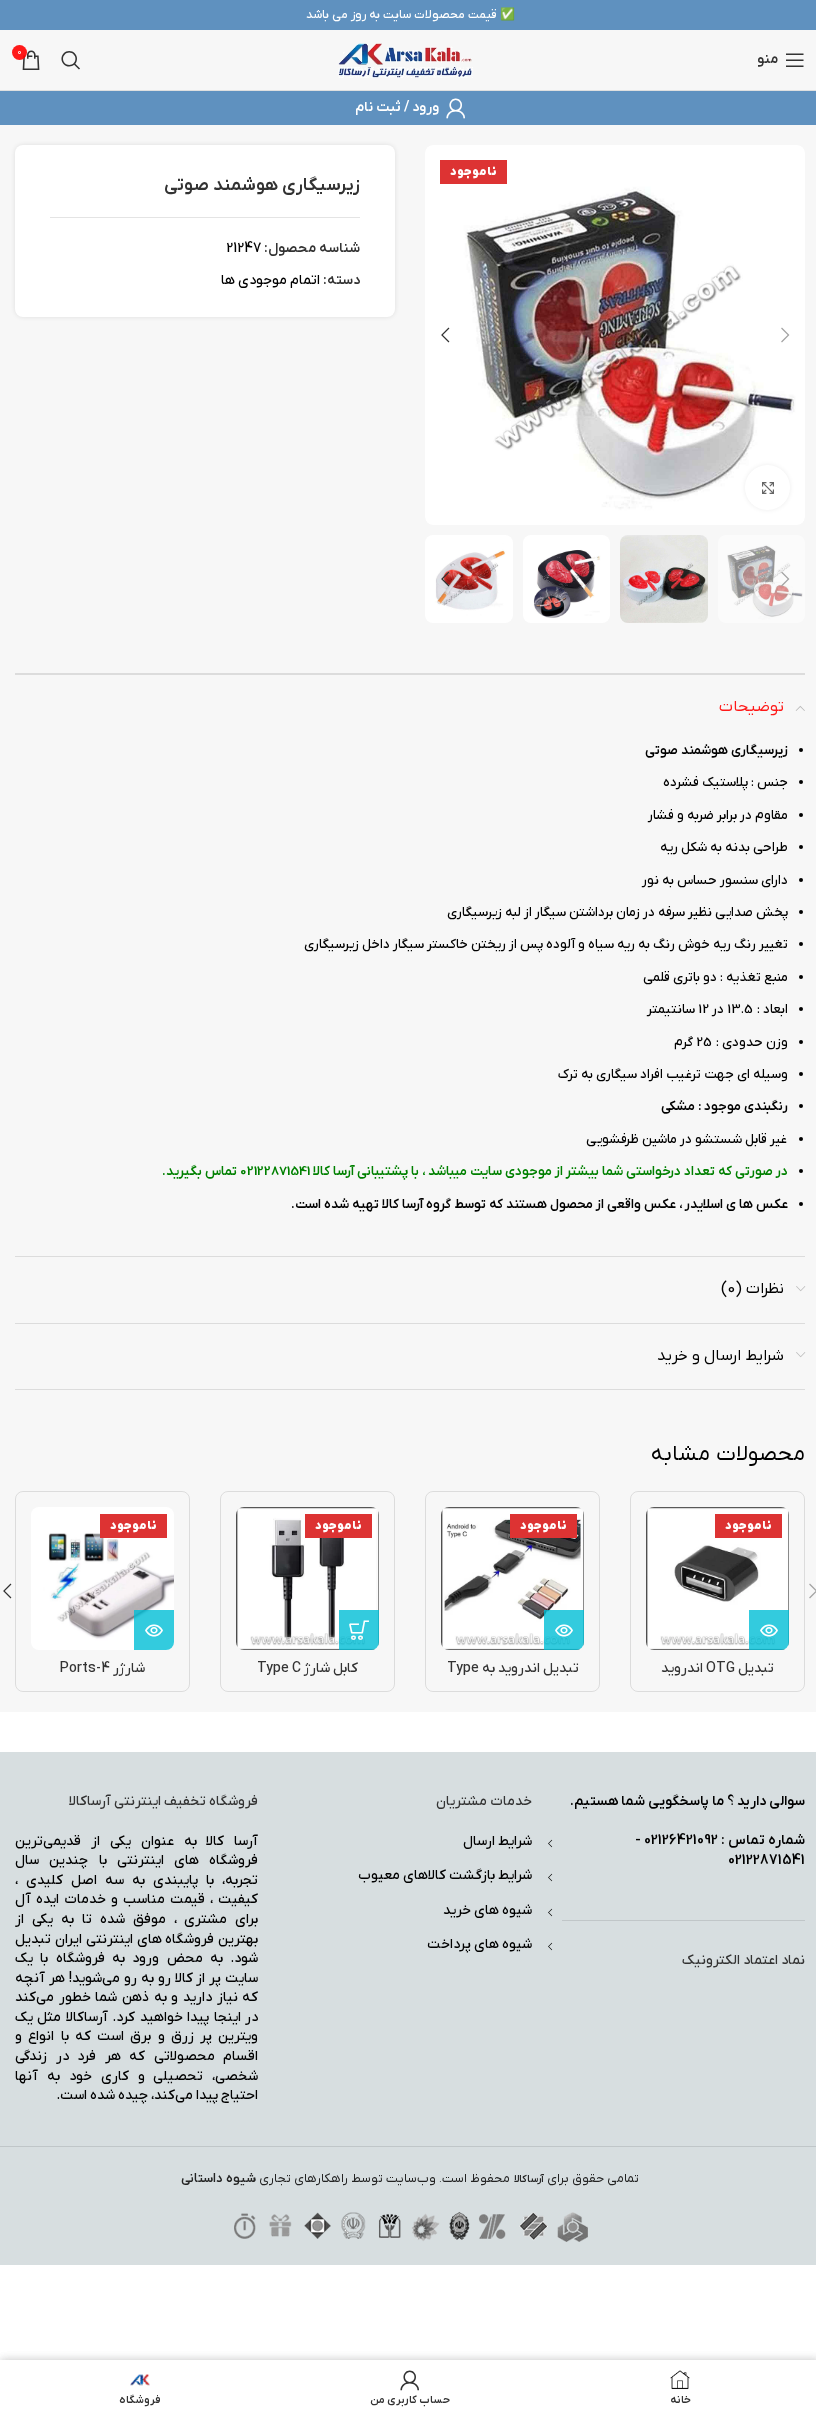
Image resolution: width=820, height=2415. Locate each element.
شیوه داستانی (218, 2178)
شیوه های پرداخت (479, 1944)
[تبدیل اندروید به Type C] (512, 1578)
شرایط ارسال (497, 1841)
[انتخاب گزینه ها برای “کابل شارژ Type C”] (359, 1630)
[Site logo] (405, 59)
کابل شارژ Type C (307, 1668)
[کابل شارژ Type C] (307, 1578)
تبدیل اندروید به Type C (513, 1678)
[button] (785, 335)
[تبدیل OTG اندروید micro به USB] (717, 1578)
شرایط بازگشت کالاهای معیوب (445, 1875)
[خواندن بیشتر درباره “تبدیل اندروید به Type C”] (564, 1630)
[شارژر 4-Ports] (102, 1578)
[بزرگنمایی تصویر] (767, 487)
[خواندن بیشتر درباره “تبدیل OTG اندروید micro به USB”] (769, 1630)
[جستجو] (71, 60)
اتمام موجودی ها (270, 280)
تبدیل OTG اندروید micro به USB (717, 1678)
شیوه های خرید (487, 1910)
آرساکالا (529, 2179)
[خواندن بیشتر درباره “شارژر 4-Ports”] (154, 1630)
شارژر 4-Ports (102, 1668)
